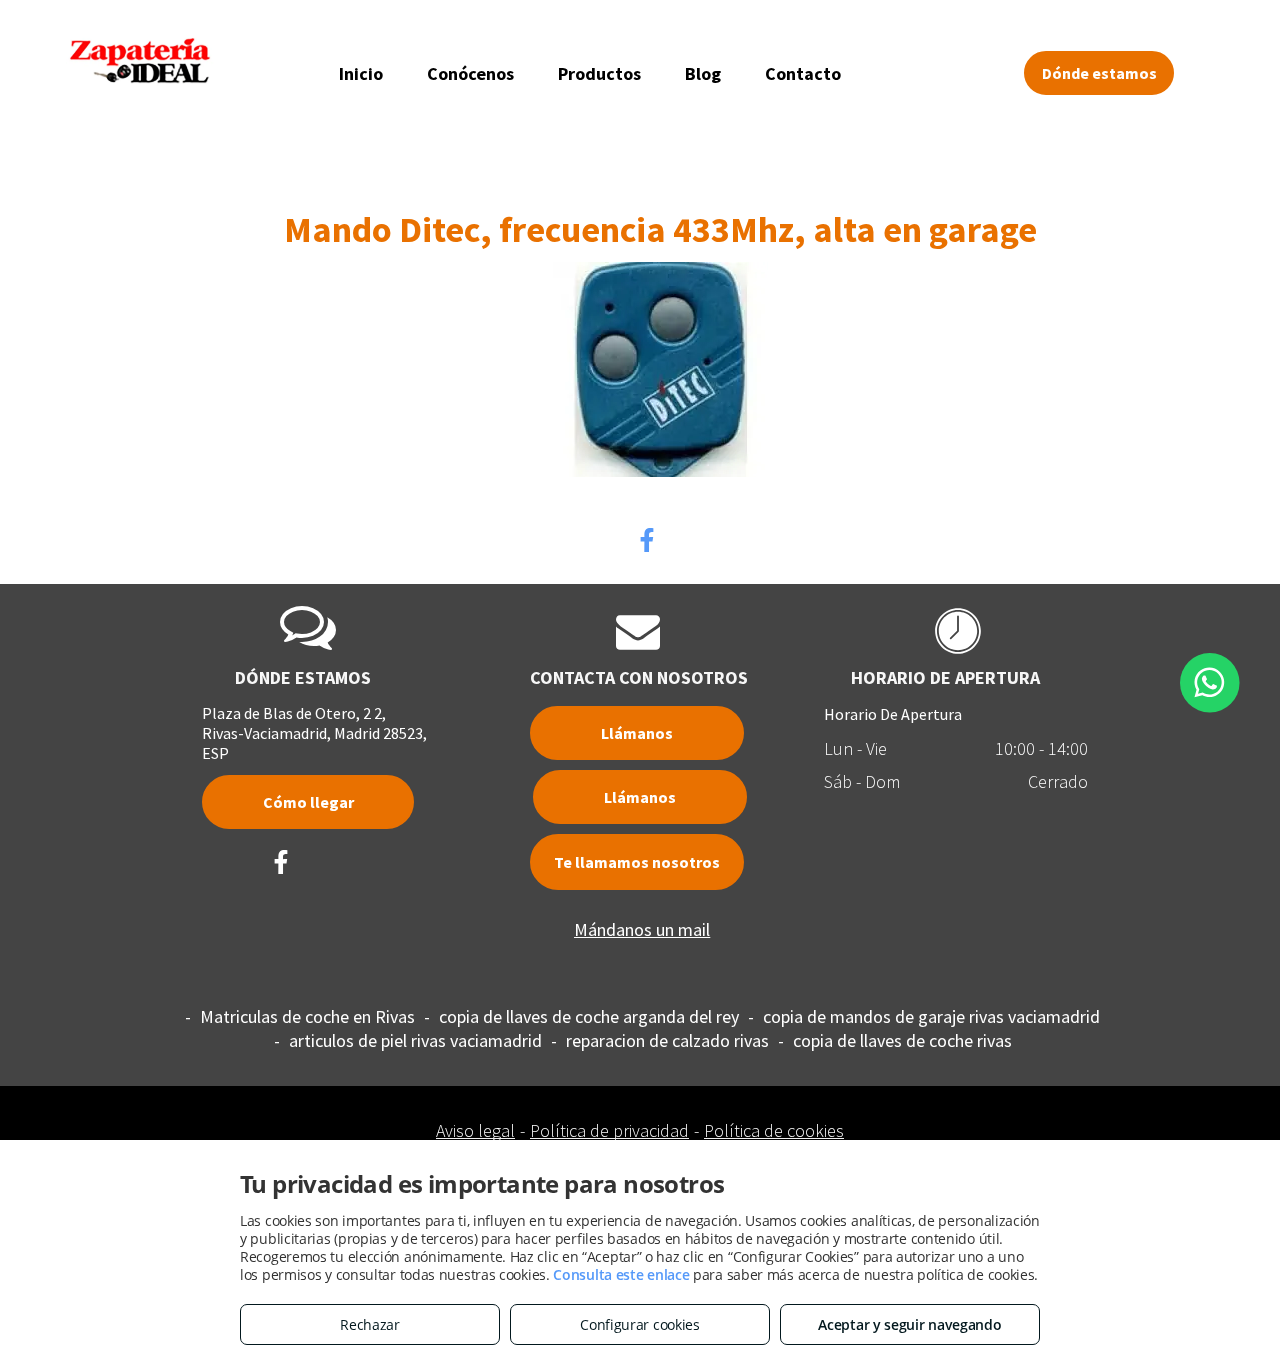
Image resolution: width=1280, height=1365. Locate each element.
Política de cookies (774, 1130)
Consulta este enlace (621, 1274)
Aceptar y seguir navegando (909, 1324)
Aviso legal (475, 1130)
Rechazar (370, 1324)
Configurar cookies (640, 1324)
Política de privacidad (609, 1130)
